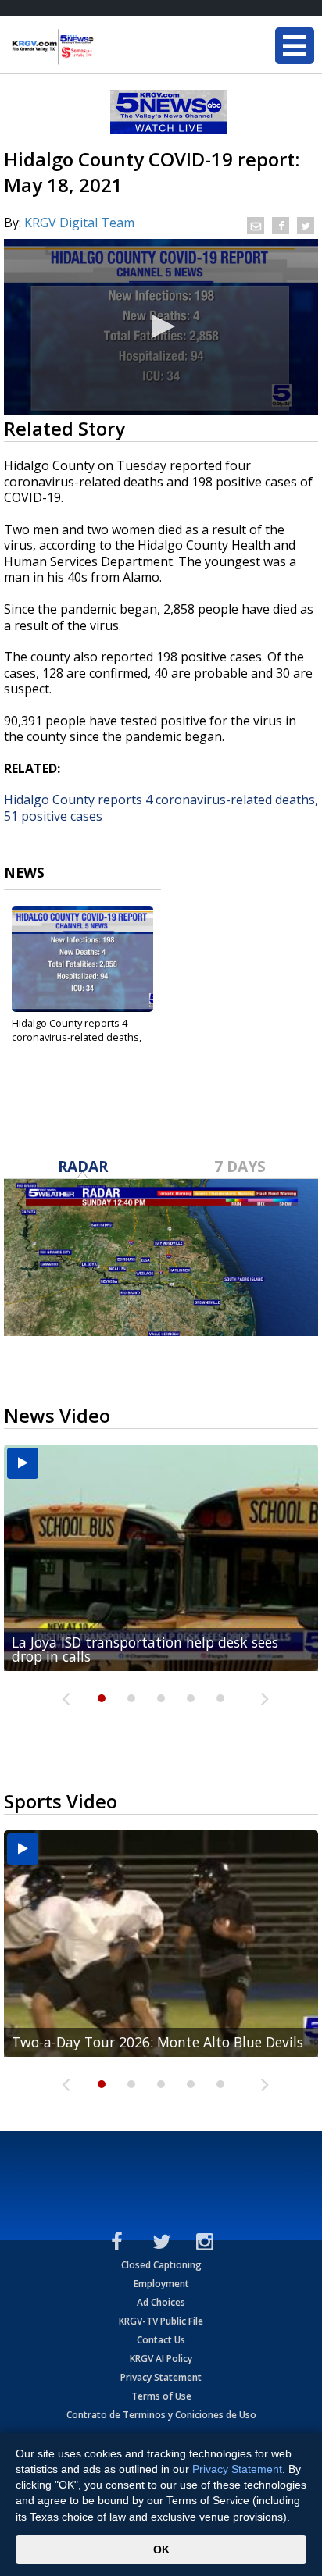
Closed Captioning (161, 2265)
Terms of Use (161, 2396)
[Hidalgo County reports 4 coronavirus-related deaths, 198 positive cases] (82, 959)
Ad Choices (161, 2302)
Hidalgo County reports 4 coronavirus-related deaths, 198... (77, 1037)
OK (161, 2549)
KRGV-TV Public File (161, 2321)
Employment (161, 2284)
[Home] (106, 47)
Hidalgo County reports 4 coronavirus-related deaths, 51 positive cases (161, 808)
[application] (161, 327)
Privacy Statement (161, 2377)
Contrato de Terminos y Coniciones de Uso (161, 2415)
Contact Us (161, 2340)
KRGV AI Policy (161, 2359)
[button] (161, 326)
